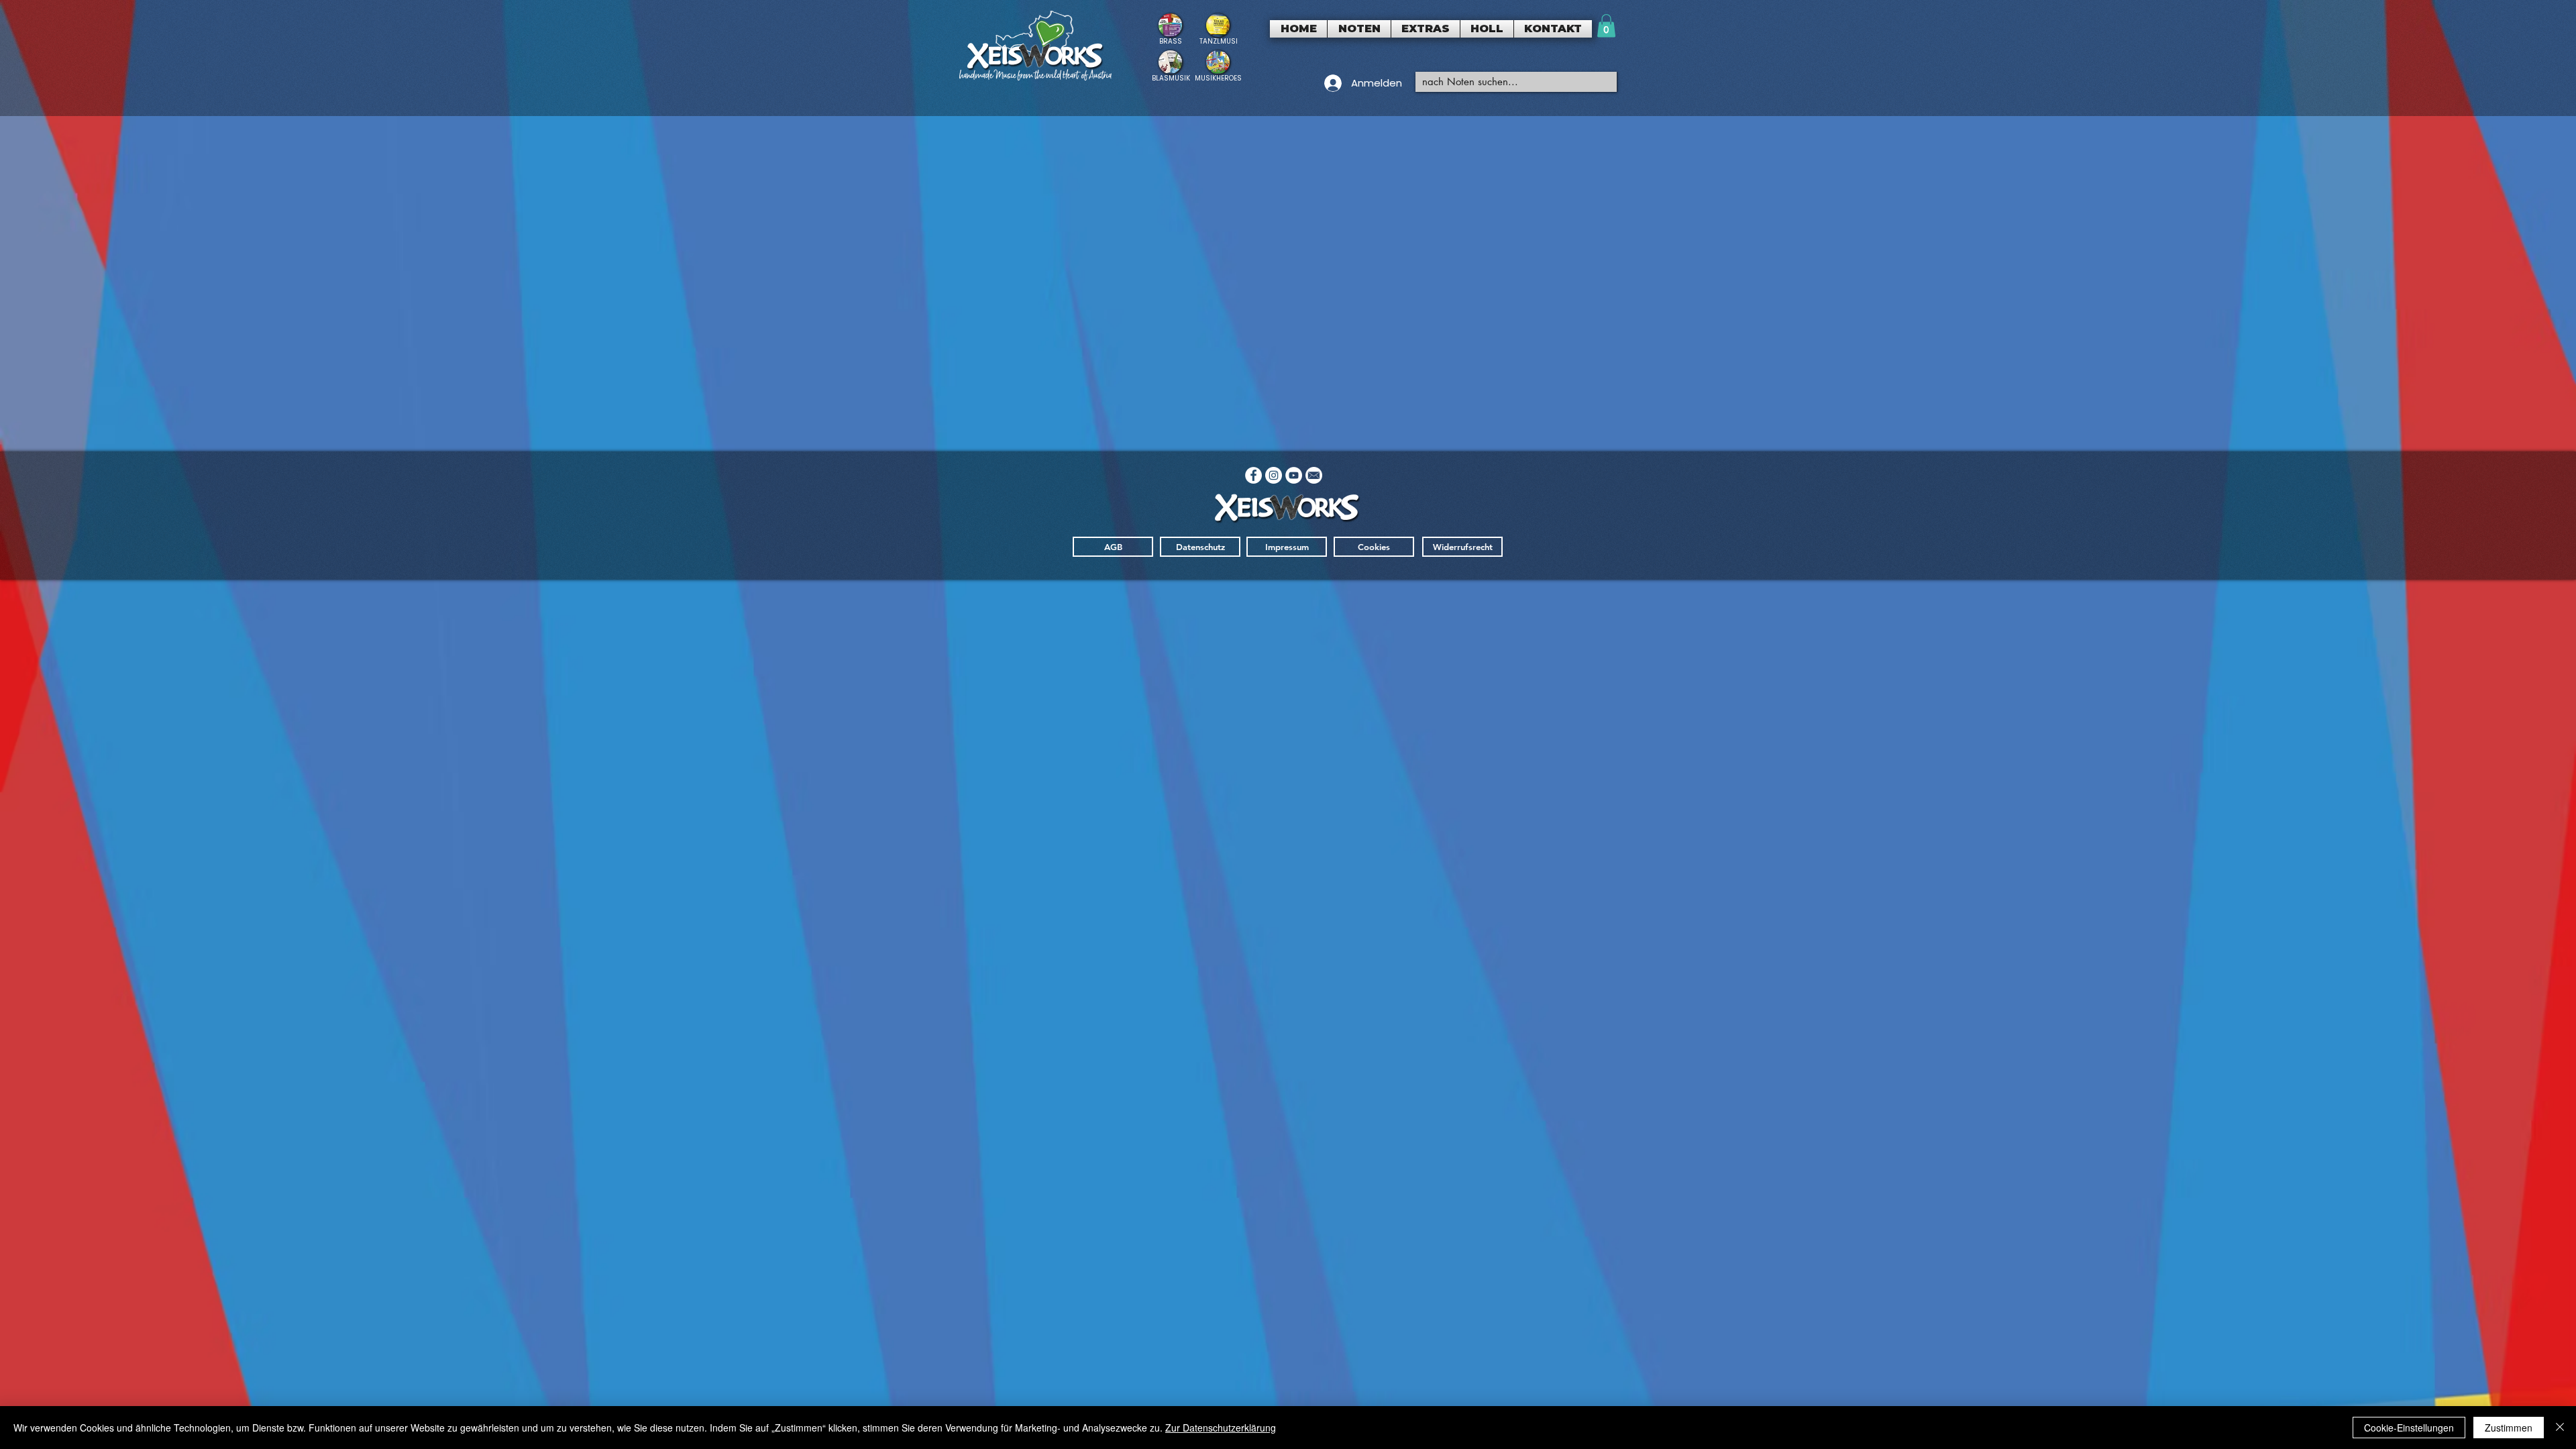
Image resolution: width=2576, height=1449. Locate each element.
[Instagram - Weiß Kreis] (1274, 475)
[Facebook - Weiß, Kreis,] (1253, 475)
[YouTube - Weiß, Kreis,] (1294, 475)
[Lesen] (1170, 29)
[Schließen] (2560, 1428)
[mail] (1314, 475)
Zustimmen (2509, 1428)
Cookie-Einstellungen (2409, 1428)
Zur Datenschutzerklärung (1221, 1428)
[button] (1359, 29)
